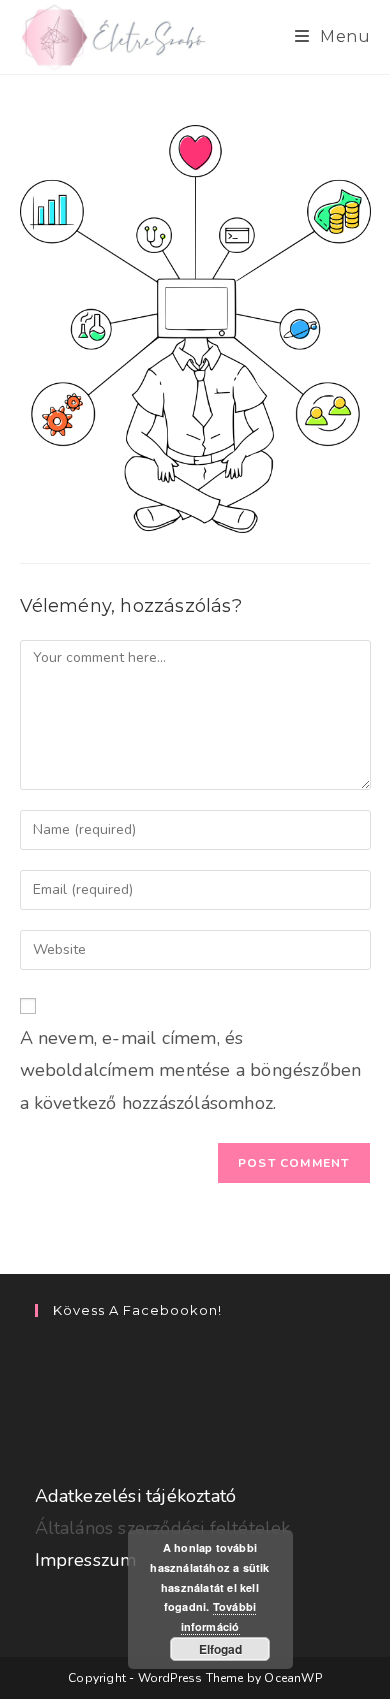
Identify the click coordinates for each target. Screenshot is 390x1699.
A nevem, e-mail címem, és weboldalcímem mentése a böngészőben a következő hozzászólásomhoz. (191, 1070)
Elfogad (220, 1649)
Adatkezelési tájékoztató (136, 1496)
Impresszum (86, 1560)
